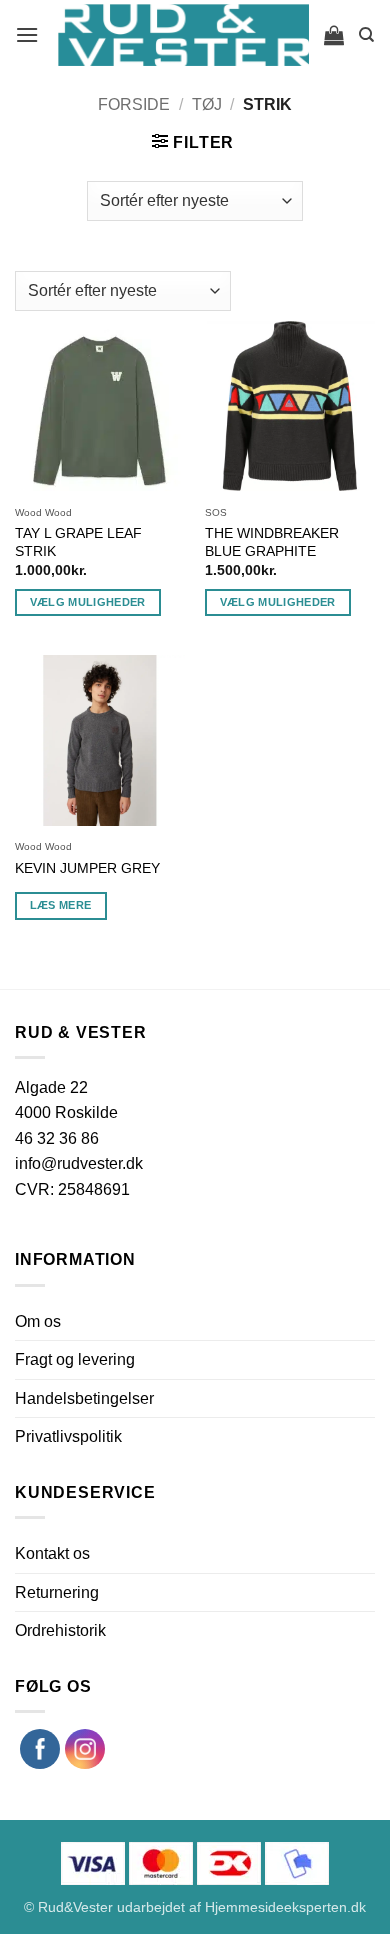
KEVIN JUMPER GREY (87, 868)
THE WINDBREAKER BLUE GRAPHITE (272, 542)
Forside (134, 104)
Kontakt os (52, 1553)
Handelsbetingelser (84, 1398)
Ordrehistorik (60, 1630)
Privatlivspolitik (68, 1436)
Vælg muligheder (88, 602)
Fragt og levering (75, 1359)
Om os (38, 1321)
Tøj (207, 104)
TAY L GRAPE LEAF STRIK (78, 542)
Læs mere (61, 905)
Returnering (57, 1592)
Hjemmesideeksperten (276, 1907)
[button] (27, 34)
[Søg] (367, 35)
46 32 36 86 (57, 1138)
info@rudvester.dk (79, 1163)
